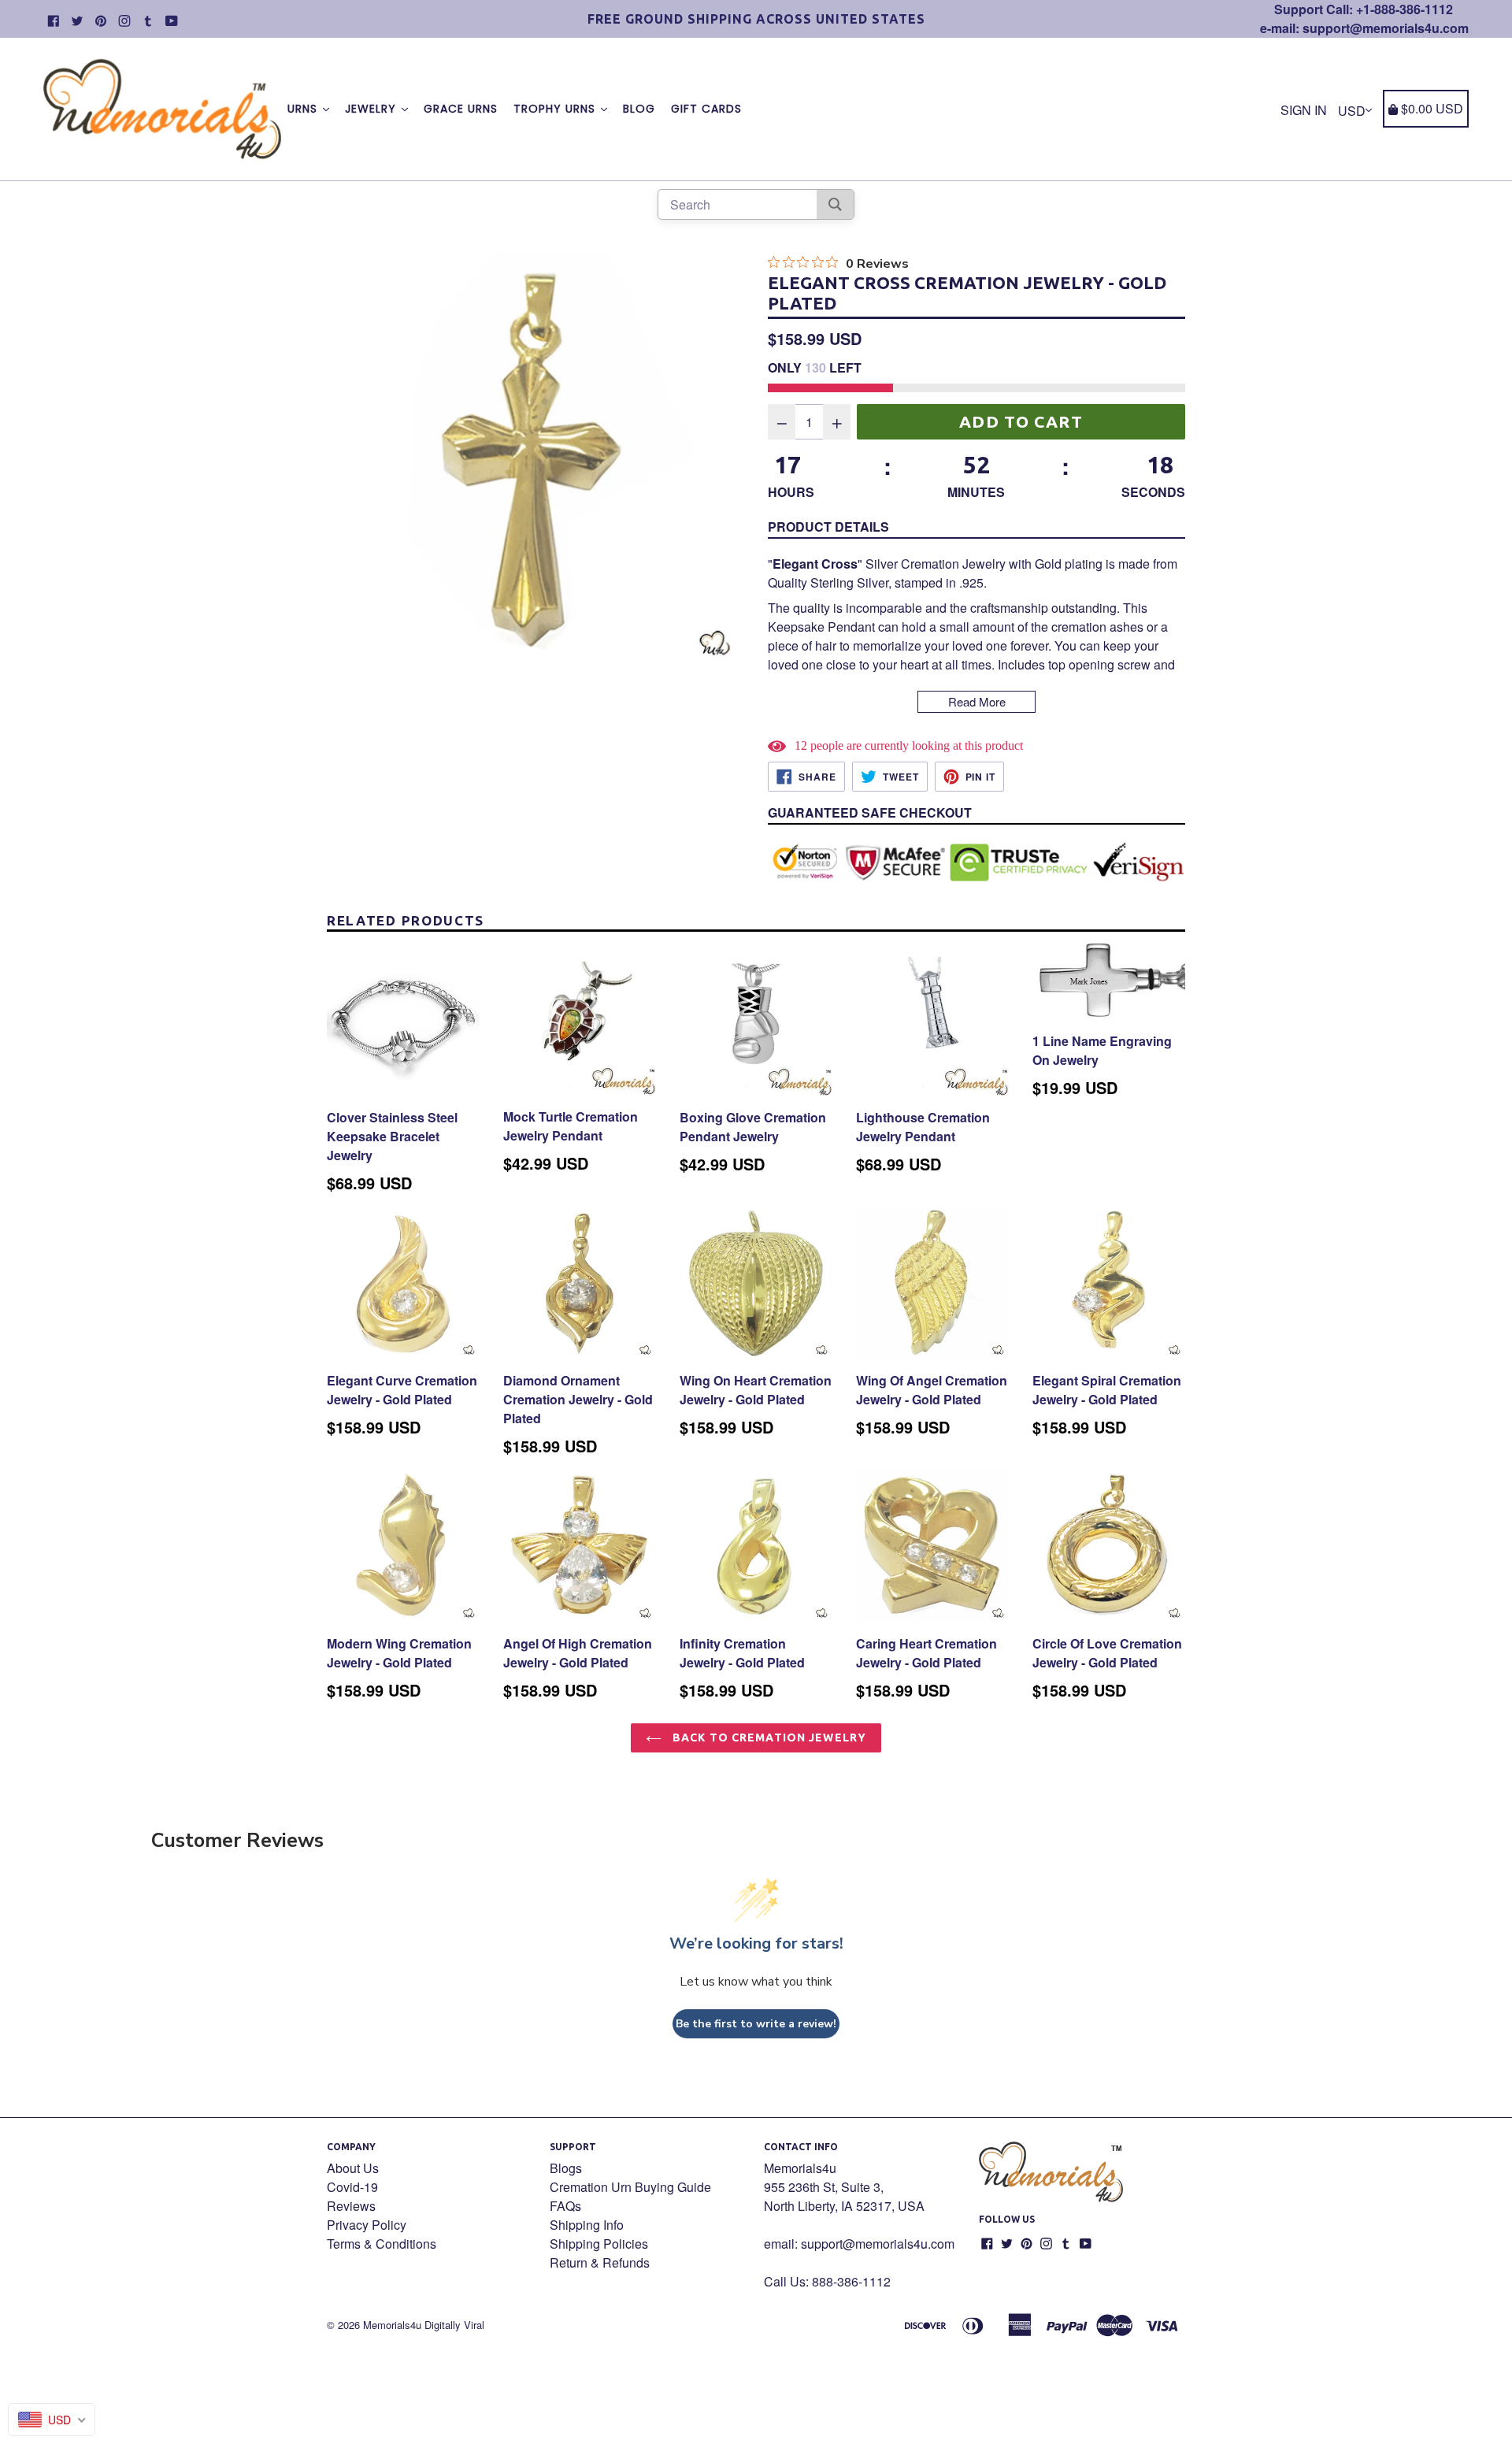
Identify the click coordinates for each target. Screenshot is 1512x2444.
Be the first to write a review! (756, 2024)
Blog (639, 109)
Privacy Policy (367, 2225)
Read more (977, 701)
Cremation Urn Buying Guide (630, 2187)
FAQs (565, 2206)
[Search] (835, 204)
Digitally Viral (454, 2325)
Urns (304, 109)
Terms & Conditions (382, 2244)
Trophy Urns (556, 109)
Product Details (828, 527)
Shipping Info (587, 2225)
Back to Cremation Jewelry (768, 1738)
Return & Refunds (600, 2262)
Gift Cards (706, 109)
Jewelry (372, 109)
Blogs (566, 2168)
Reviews (351, 2206)
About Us (353, 2168)
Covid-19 (352, 2187)
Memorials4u (392, 2325)
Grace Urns (461, 109)
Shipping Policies (599, 2244)
